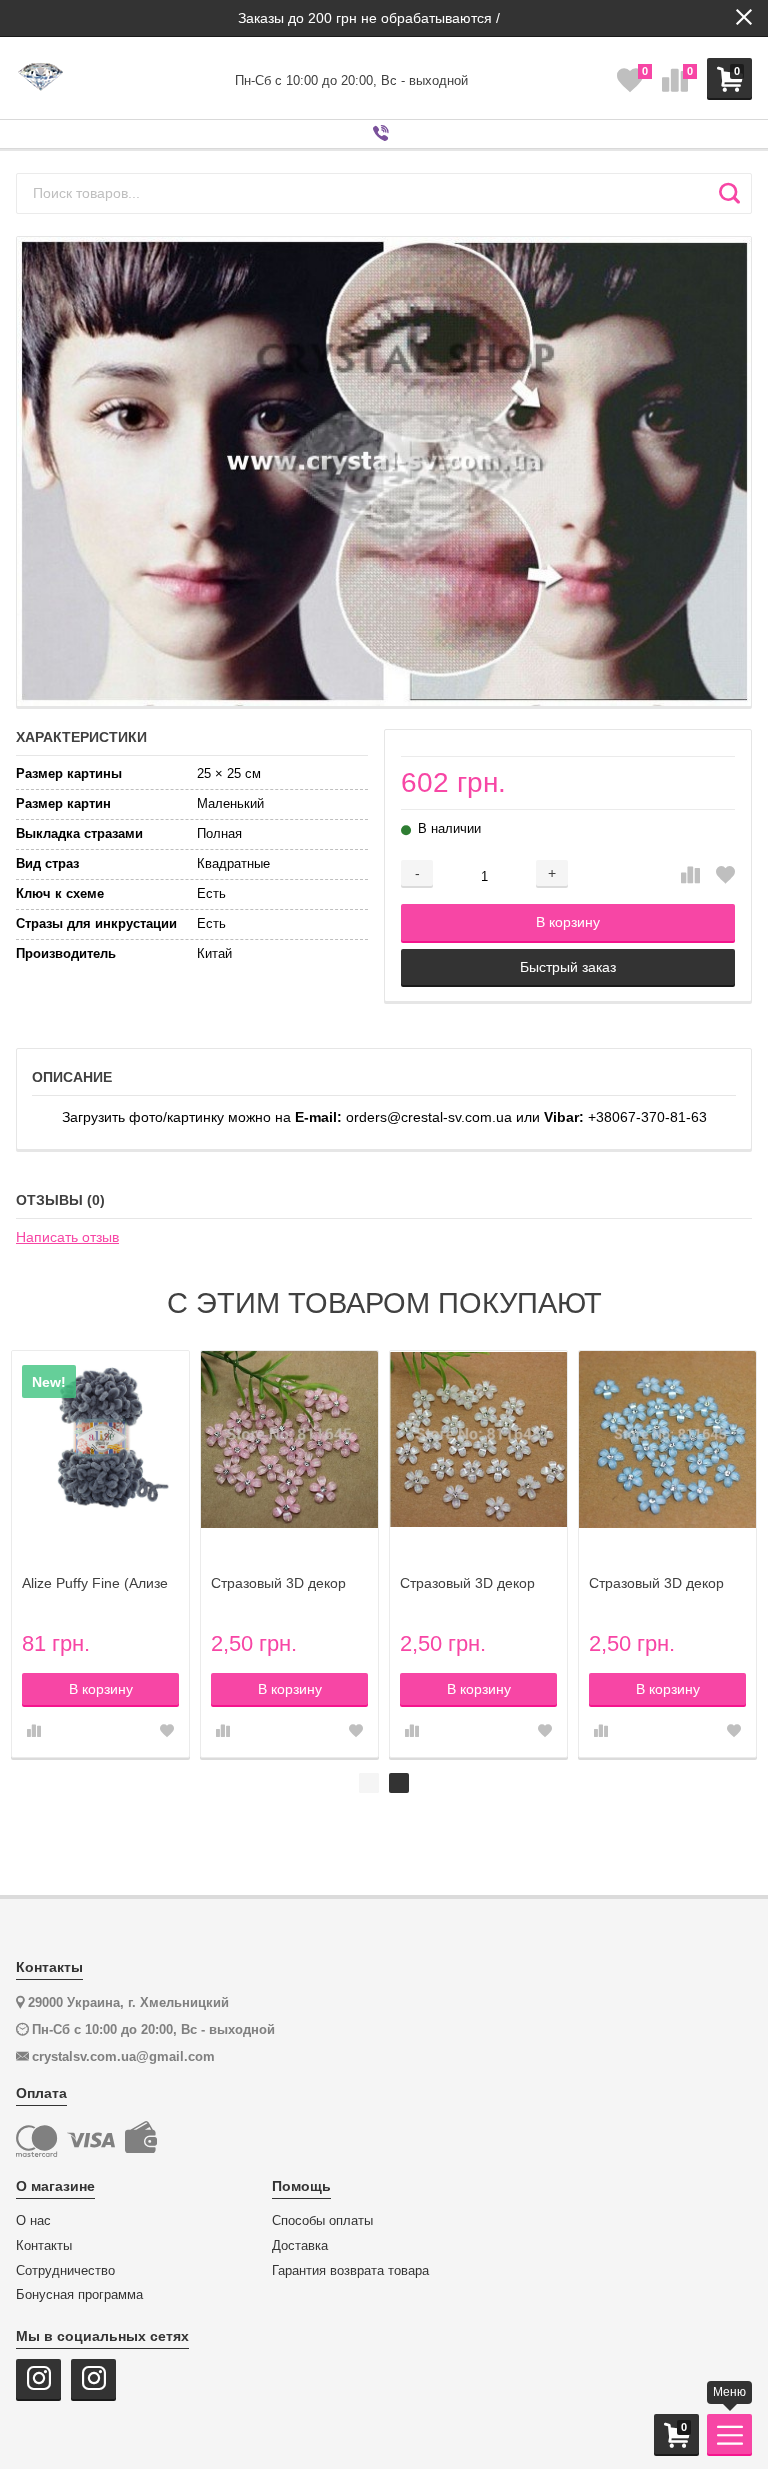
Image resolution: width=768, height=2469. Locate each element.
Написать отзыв (67, 1237)
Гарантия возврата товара (350, 2271)
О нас (33, 2221)
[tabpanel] (478, 1554)
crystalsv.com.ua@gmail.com (123, 2056)
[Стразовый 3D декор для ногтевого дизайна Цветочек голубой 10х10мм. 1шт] (667, 1439)
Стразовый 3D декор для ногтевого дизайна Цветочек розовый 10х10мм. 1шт (285, 1583)
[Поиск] (729, 193)
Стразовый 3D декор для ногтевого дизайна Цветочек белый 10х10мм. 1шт (474, 1583)
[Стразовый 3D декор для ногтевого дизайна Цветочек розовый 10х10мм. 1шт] (289, 1439)
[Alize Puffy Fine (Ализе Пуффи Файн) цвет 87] (100, 1439)
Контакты (44, 2246)
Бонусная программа (79, 2295)
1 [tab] (369, 1783)
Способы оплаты (322, 2221)
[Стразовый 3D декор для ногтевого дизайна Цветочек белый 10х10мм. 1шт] (478, 1439)
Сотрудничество (65, 2271)
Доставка (300, 2246)
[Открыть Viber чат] (384, 134)
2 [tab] (399, 1783)
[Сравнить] (690, 876)
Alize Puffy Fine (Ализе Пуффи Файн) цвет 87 (95, 1583)
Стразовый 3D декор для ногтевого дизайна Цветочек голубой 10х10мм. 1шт (663, 1583)
